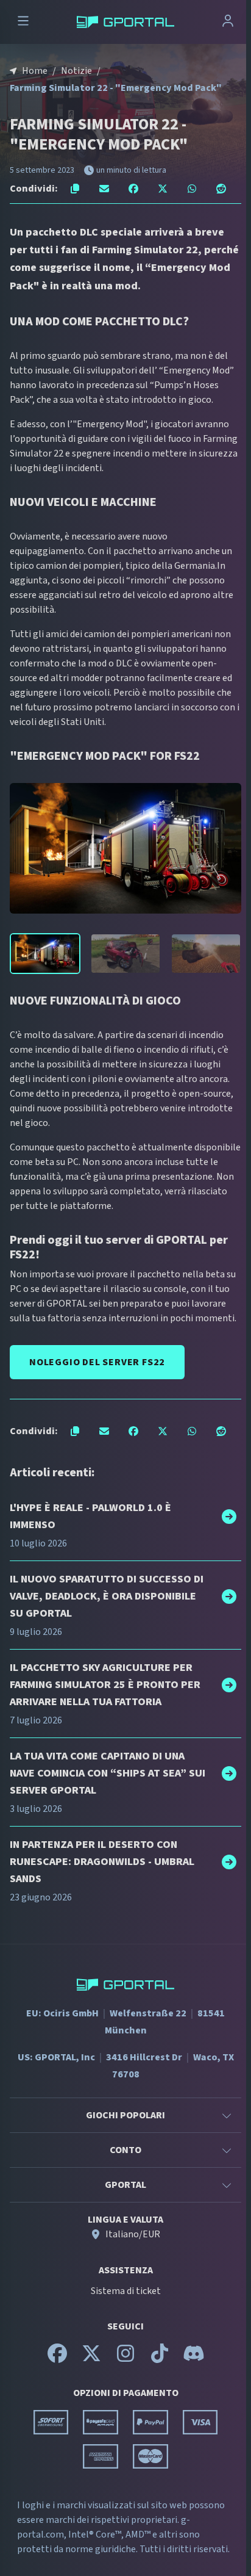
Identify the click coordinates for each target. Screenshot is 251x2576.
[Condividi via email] (104, 189)
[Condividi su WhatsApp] (192, 189)
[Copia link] (75, 189)
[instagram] (125, 2359)
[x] (91, 2359)
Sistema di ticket (126, 2291)
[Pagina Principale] (125, 22)
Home (35, 71)
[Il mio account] (228, 22)
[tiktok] (160, 2359)
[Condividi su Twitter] (163, 189)
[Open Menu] (23, 22)
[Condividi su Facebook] (133, 189)
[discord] (194, 2359)
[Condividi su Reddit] (221, 189)
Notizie (76, 71)
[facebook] (57, 2359)
